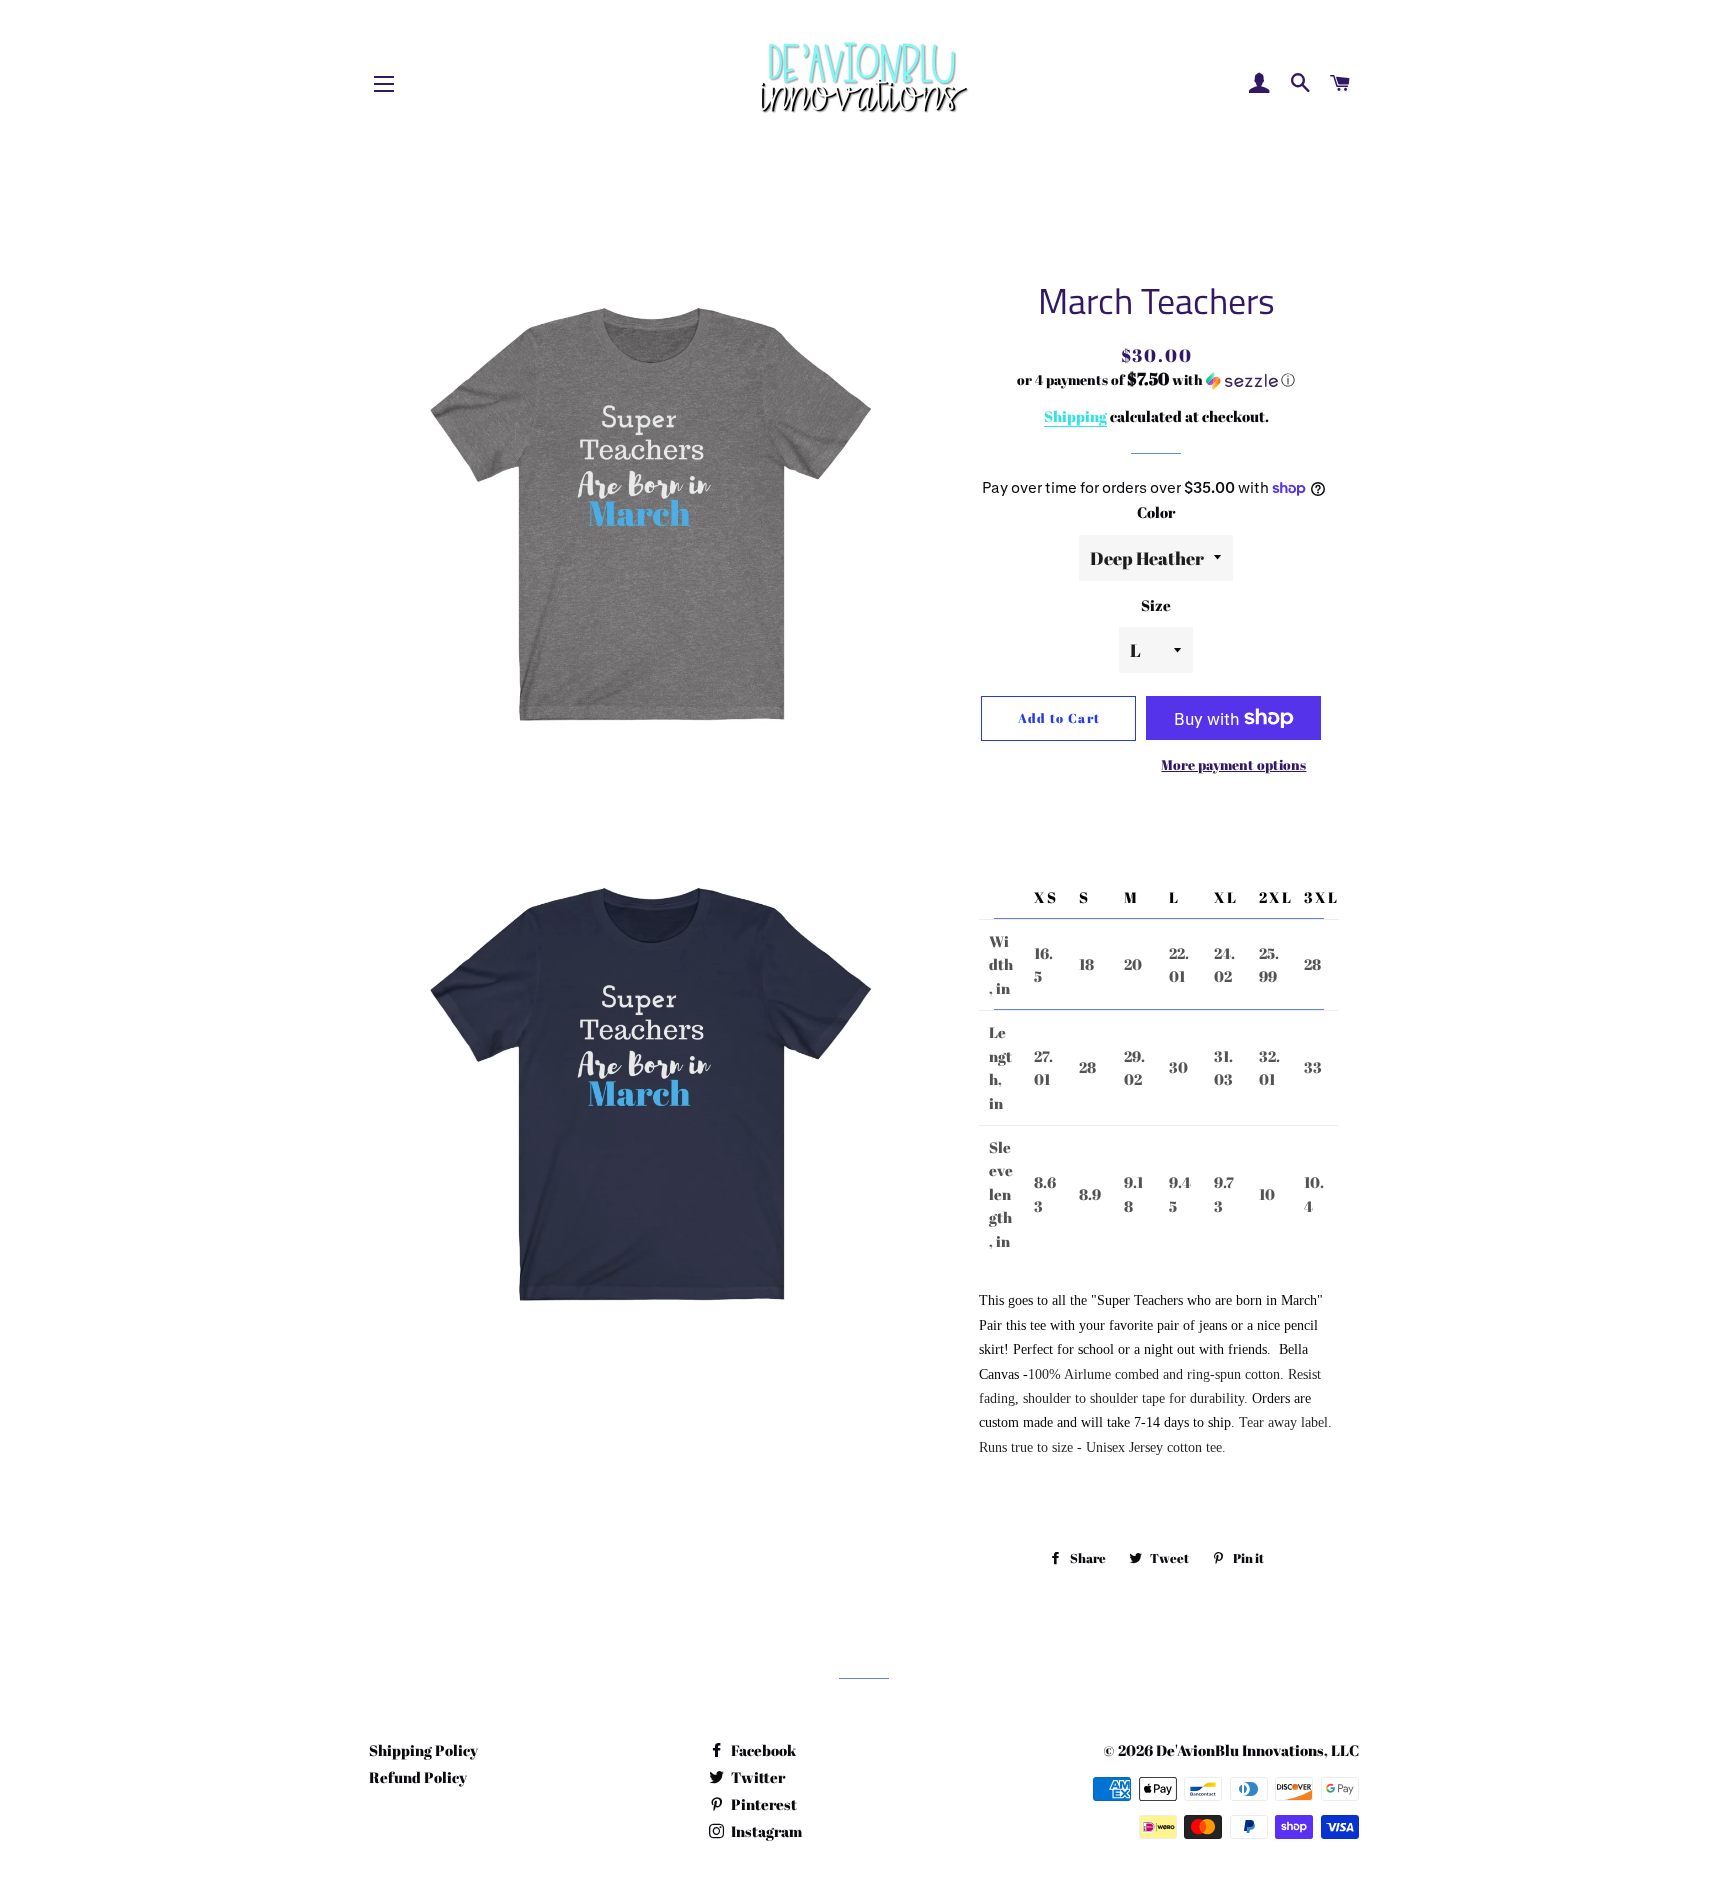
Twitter (756, 1777)
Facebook (762, 1750)
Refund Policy (418, 1777)
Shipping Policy (423, 1750)
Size (1156, 605)
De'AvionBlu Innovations (1240, 1750)
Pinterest (762, 1804)
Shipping (1075, 416)
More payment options (1233, 764)
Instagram (765, 1831)
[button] (1156, 380)
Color (1156, 512)
